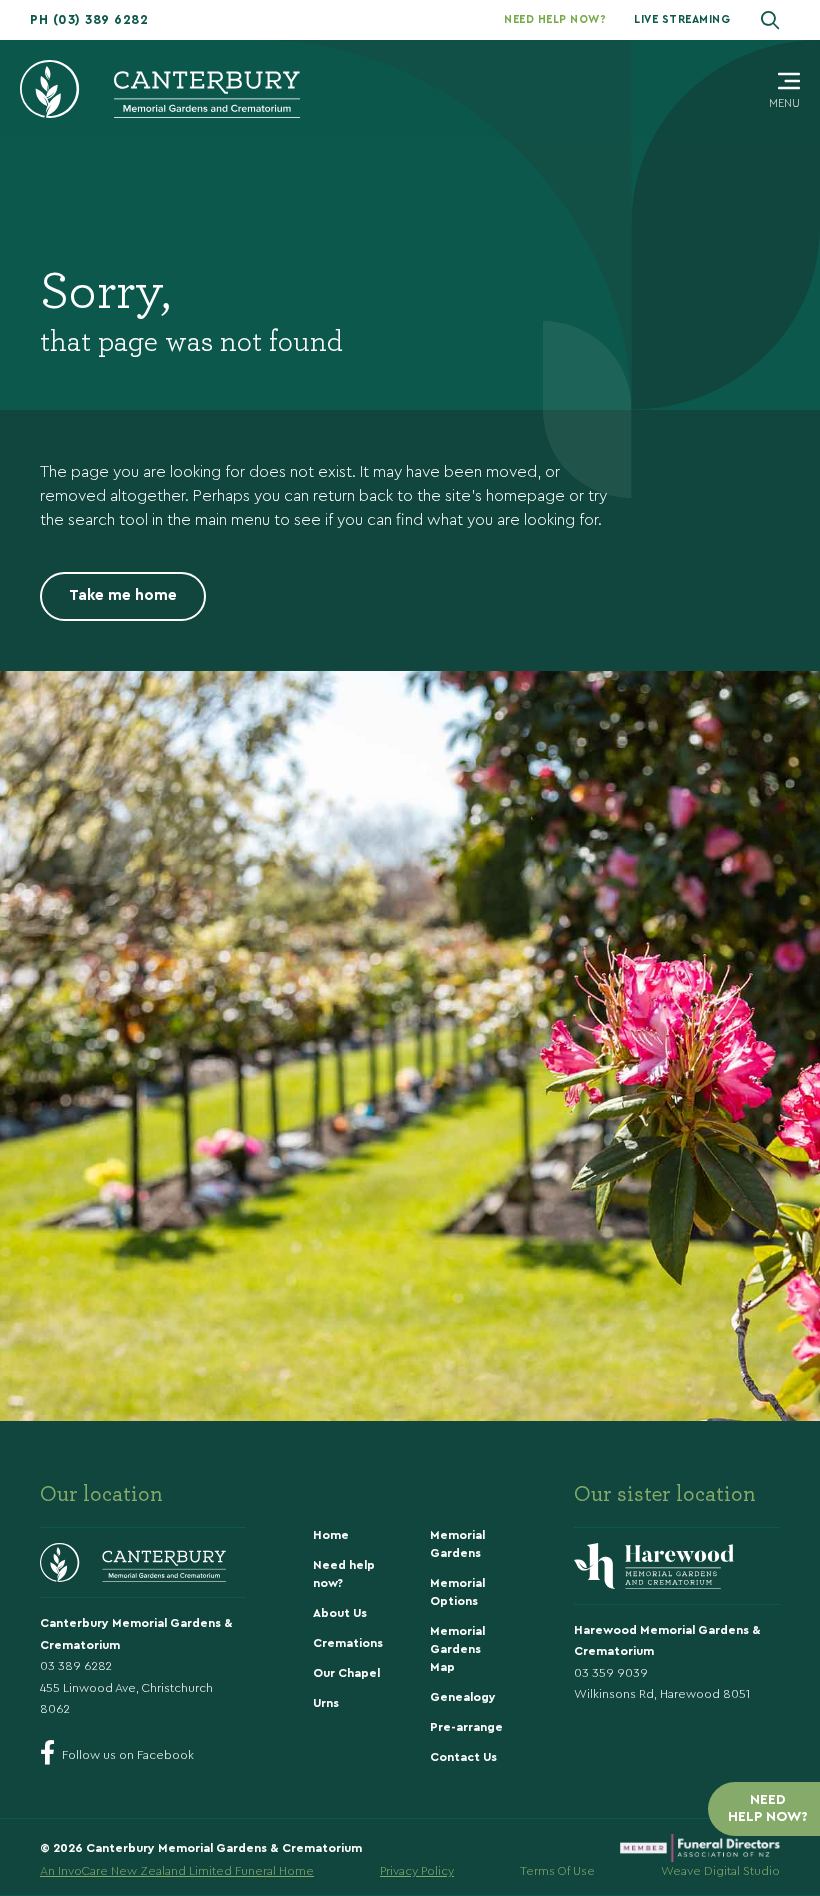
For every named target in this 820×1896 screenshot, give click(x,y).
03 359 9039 (611, 1673)
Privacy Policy (417, 1871)
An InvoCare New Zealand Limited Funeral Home (177, 1871)
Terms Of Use (557, 1871)
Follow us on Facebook (128, 1755)
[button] (89, 20)
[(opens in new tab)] (700, 1845)
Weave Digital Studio (720, 1871)
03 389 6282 (76, 1666)
